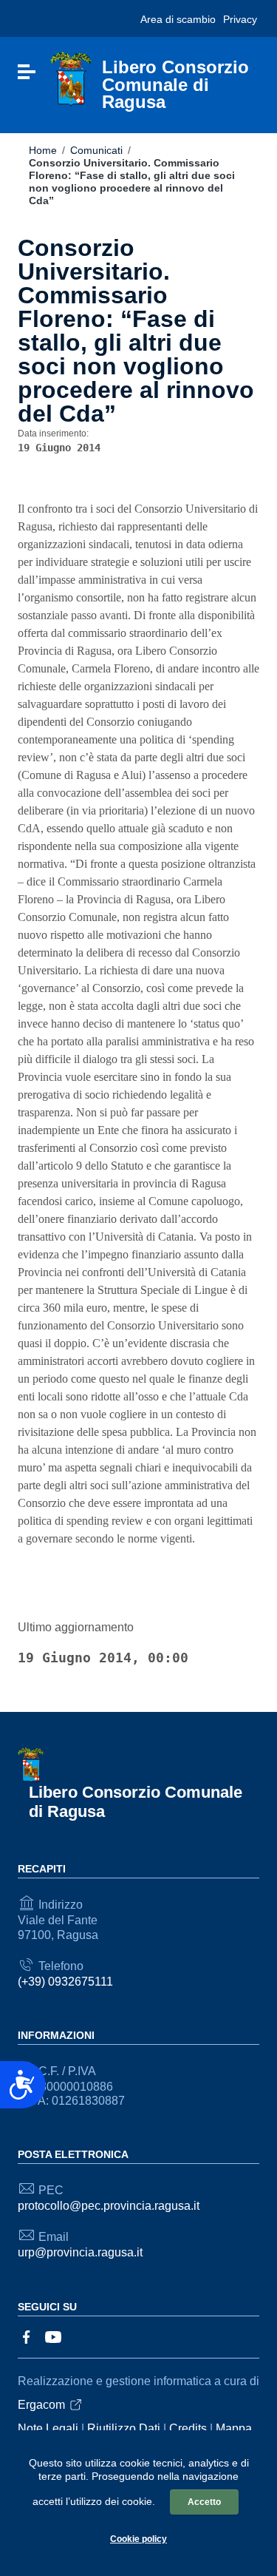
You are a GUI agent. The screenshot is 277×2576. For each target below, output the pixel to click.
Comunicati (96, 150)
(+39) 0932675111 (65, 1982)
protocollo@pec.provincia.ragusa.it (109, 2206)
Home (43, 150)
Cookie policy (138, 2539)
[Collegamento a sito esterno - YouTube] (53, 2336)
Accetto (204, 2502)
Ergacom (41, 2405)
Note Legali (48, 2428)
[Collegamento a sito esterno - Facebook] (27, 2336)
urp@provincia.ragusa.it (80, 2252)
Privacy (240, 19)
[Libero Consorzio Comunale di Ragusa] (71, 79)
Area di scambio (178, 19)
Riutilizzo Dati (124, 2428)
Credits (188, 2428)
